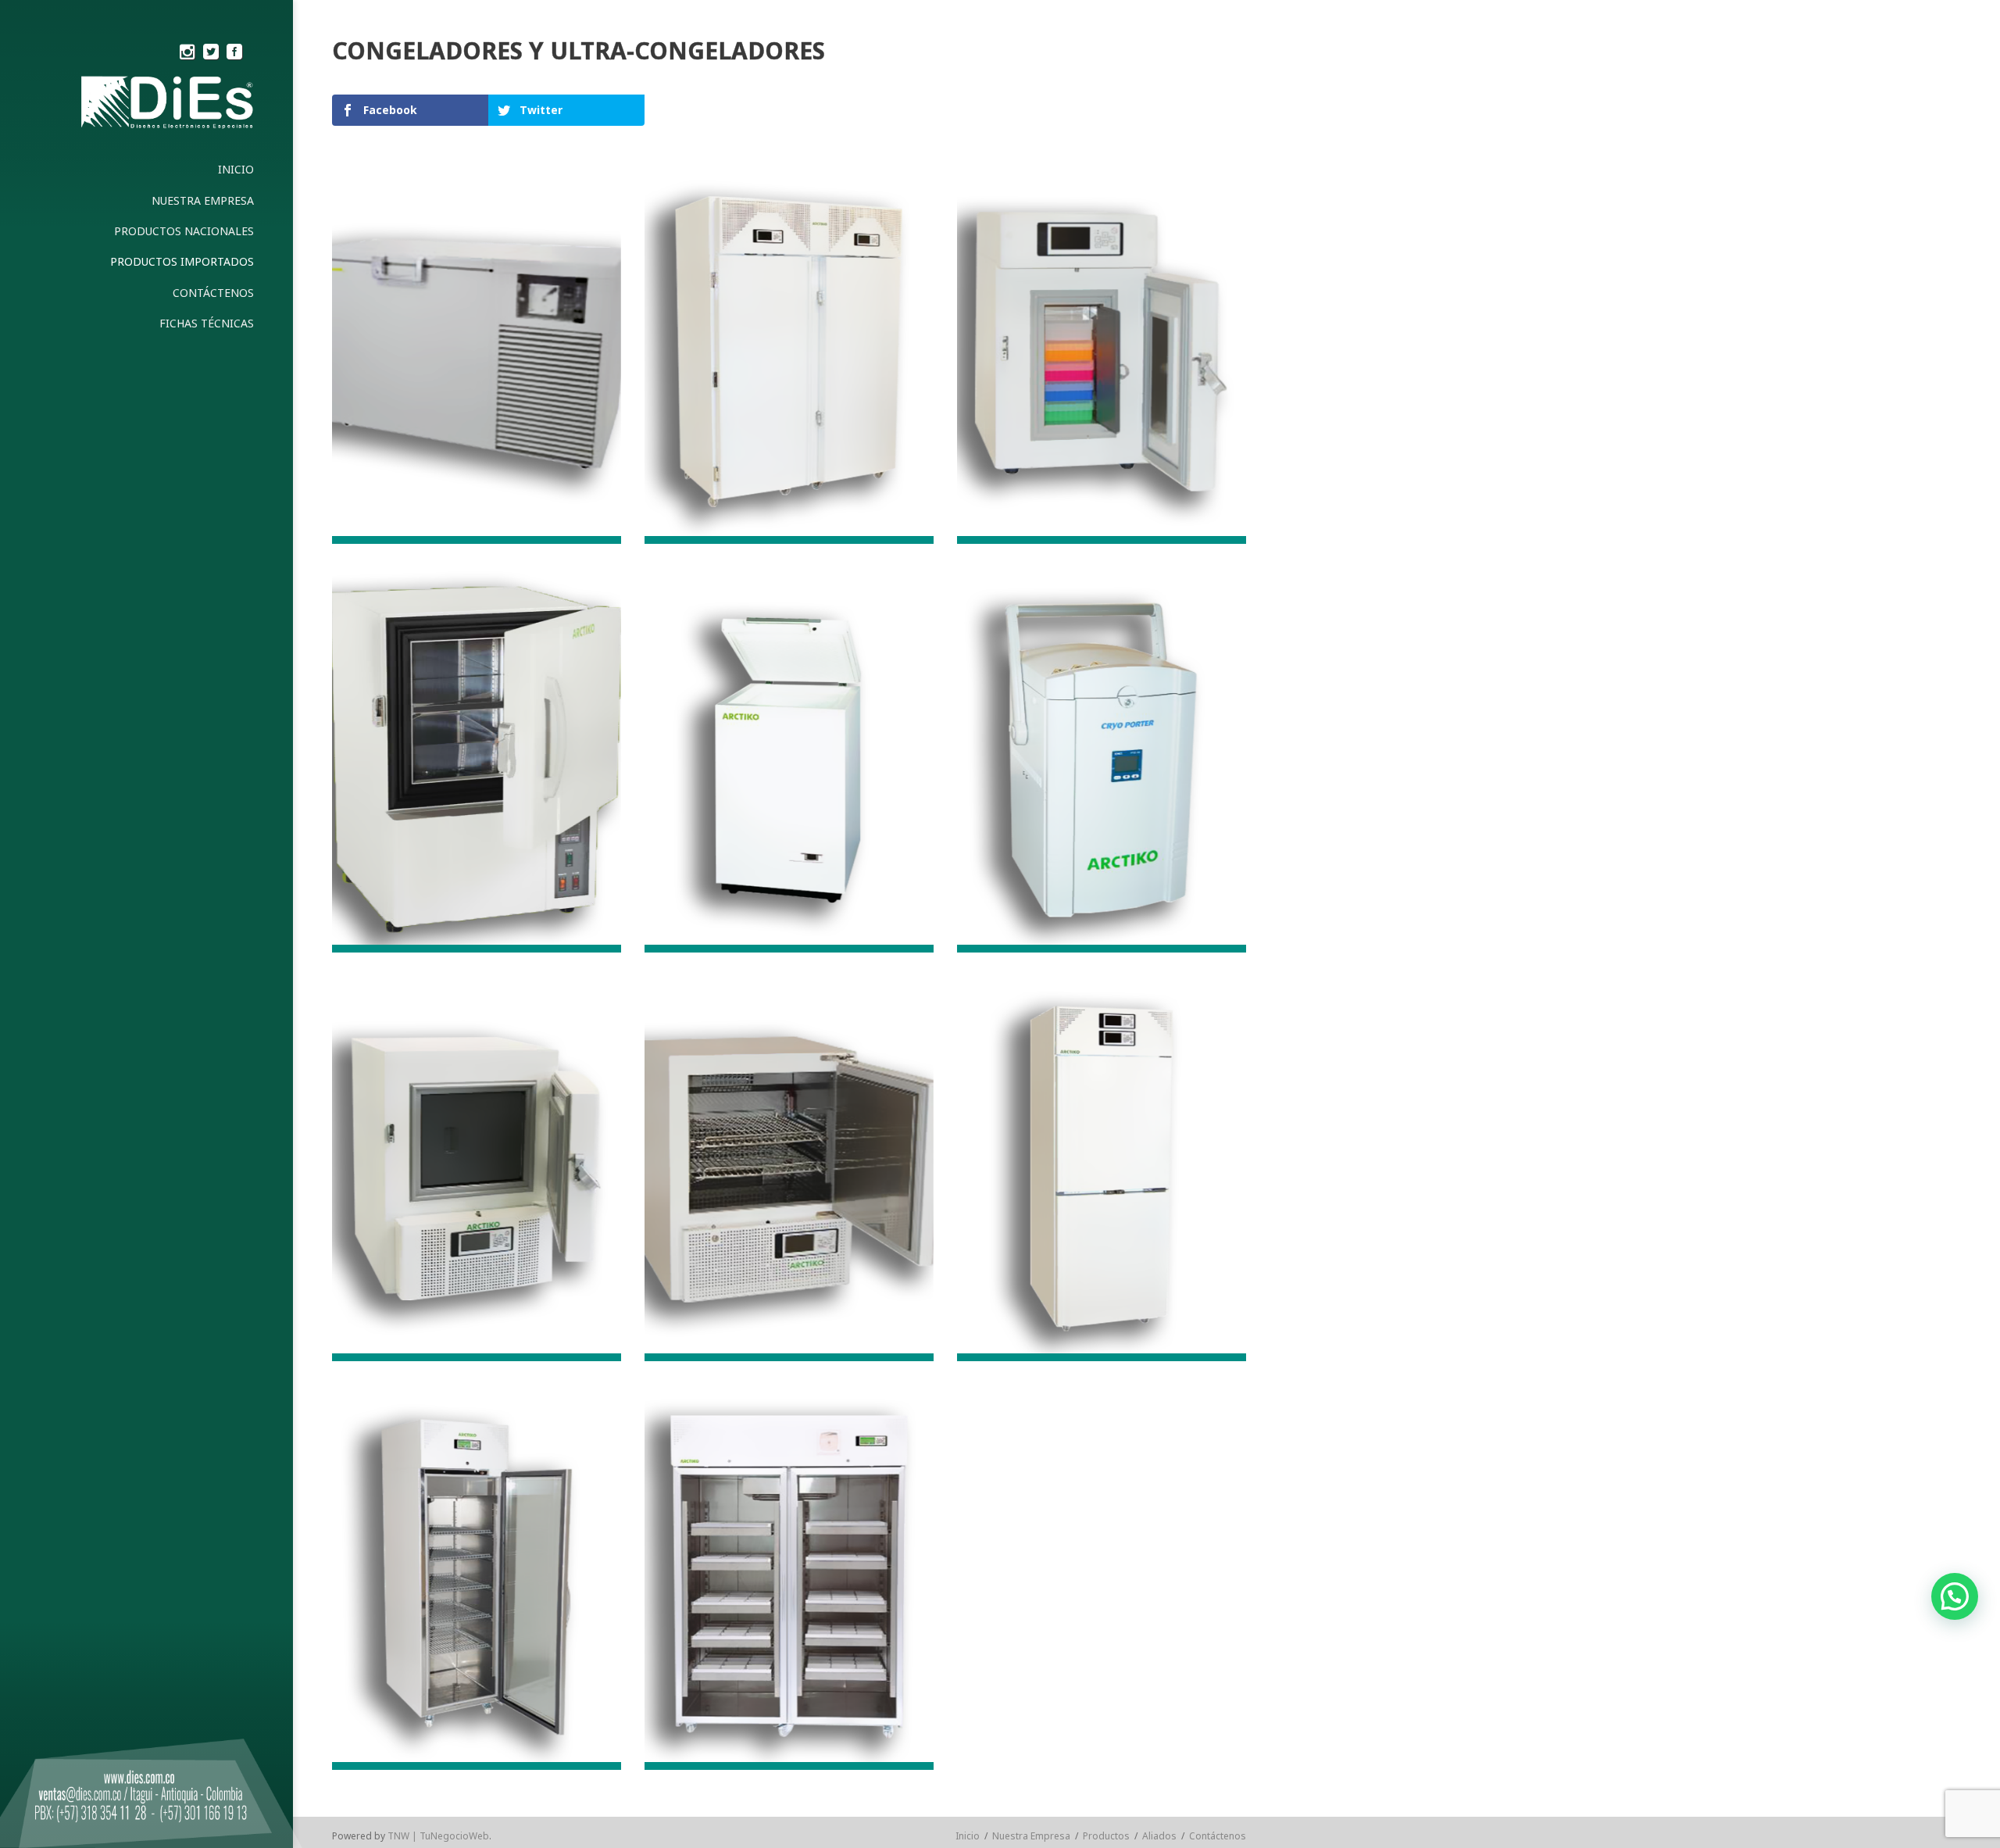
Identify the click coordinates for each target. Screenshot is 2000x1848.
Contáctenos (1218, 1836)
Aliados (1159, 1836)
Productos (1106, 1836)
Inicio (968, 1836)
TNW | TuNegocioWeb (438, 1836)
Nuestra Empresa (1031, 1836)
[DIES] (164, 107)
